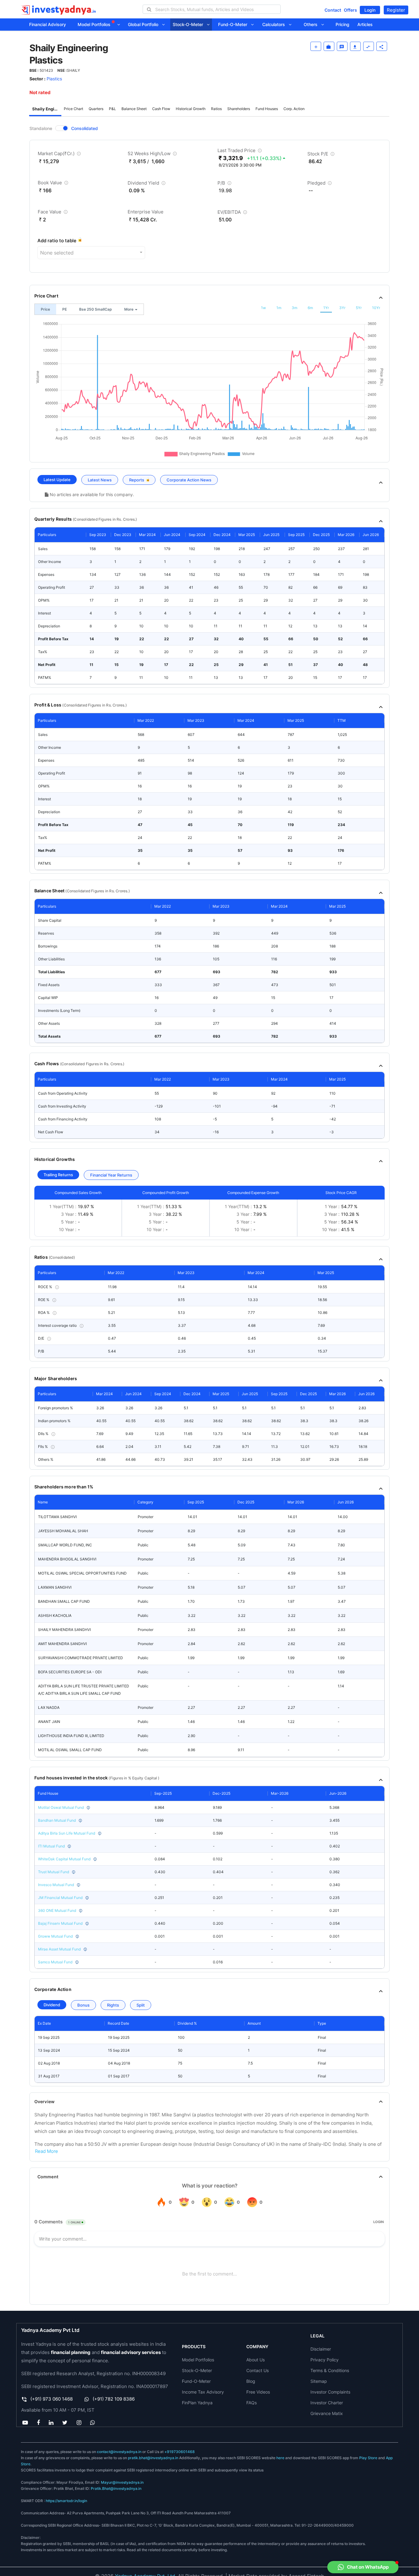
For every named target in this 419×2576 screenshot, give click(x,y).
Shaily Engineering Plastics (47, 109)
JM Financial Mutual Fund (60, 1898)
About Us (256, 2360)
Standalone (41, 128)
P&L (112, 109)
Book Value (54, 184)
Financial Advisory (48, 24)
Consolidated (85, 128)
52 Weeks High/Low (153, 155)
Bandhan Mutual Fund (57, 1820)
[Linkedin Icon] (51, 2422)
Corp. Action (294, 109)
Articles (365, 24)
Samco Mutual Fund (55, 1962)
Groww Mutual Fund (55, 1936)
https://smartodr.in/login (66, 2501)
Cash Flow (161, 109)
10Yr (376, 308)
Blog (251, 2381)
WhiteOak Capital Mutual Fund (64, 1859)
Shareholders (239, 109)
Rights (113, 2005)
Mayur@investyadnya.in (122, 2482)
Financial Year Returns (111, 1175)
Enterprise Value (146, 212)
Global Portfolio (145, 24)
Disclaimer (321, 2349)
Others (312, 24)
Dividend (52, 2005)
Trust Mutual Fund (54, 1872)
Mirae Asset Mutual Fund (59, 1949)
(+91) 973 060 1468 (52, 2399)
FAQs (252, 2403)
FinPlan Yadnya (197, 2403)
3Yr (342, 308)
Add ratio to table (57, 241)
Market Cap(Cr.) (60, 155)
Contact (333, 10)
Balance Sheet (134, 109)
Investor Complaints (330, 2392)
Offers (350, 10)
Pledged (320, 184)
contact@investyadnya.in (119, 2452)
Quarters (96, 109)
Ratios (216, 109)
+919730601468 (180, 2452)
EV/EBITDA (233, 213)
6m (310, 308)
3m (294, 308)
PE (65, 309)
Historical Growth (191, 109)
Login (370, 10)
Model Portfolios (95, 24)
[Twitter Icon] (65, 2422)
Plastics (54, 79)
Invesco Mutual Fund (56, 1885)
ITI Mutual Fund (51, 1846)
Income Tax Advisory (203, 2392)
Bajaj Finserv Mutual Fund (60, 1923)
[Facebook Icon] (38, 2422)
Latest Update (57, 480)
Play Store (368, 2458)
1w (263, 308)
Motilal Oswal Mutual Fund (61, 1807)
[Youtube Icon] (25, 2422)
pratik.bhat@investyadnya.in (153, 2458)
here (280, 2458)
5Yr (359, 308)
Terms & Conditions (330, 2370)
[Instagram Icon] (79, 2422)
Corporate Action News (189, 480)
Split (141, 2005)
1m (279, 308)
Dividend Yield (147, 184)
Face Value (53, 213)
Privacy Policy (325, 2360)
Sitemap (319, 2381)
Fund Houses (267, 109)
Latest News (100, 480)
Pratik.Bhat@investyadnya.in (116, 2488)
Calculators (275, 24)
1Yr (326, 308)
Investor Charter (327, 2403)
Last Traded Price (240, 152)
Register (396, 10)
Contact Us (258, 2370)
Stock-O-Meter (190, 24)
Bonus (83, 2005)
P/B (225, 184)
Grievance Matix (327, 2413)
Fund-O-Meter (234, 24)
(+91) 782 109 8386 (114, 2399)
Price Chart (73, 109)
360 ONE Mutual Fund (57, 1910)
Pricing (342, 24)
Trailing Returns (58, 1175)
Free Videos (258, 2392)
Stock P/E (322, 155)
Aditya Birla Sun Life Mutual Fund (67, 1833)
